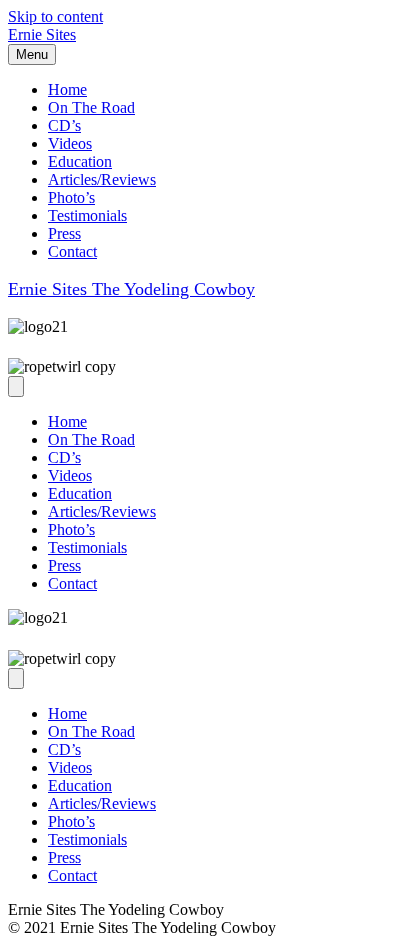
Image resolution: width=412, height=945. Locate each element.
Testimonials (87, 215)
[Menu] (16, 386)
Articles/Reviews (102, 179)
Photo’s (71, 197)
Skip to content (55, 16)
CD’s (64, 125)
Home (67, 89)
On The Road (91, 107)
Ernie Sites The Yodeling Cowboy (131, 289)
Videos (70, 143)
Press (64, 233)
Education (80, 161)
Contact (72, 251)
